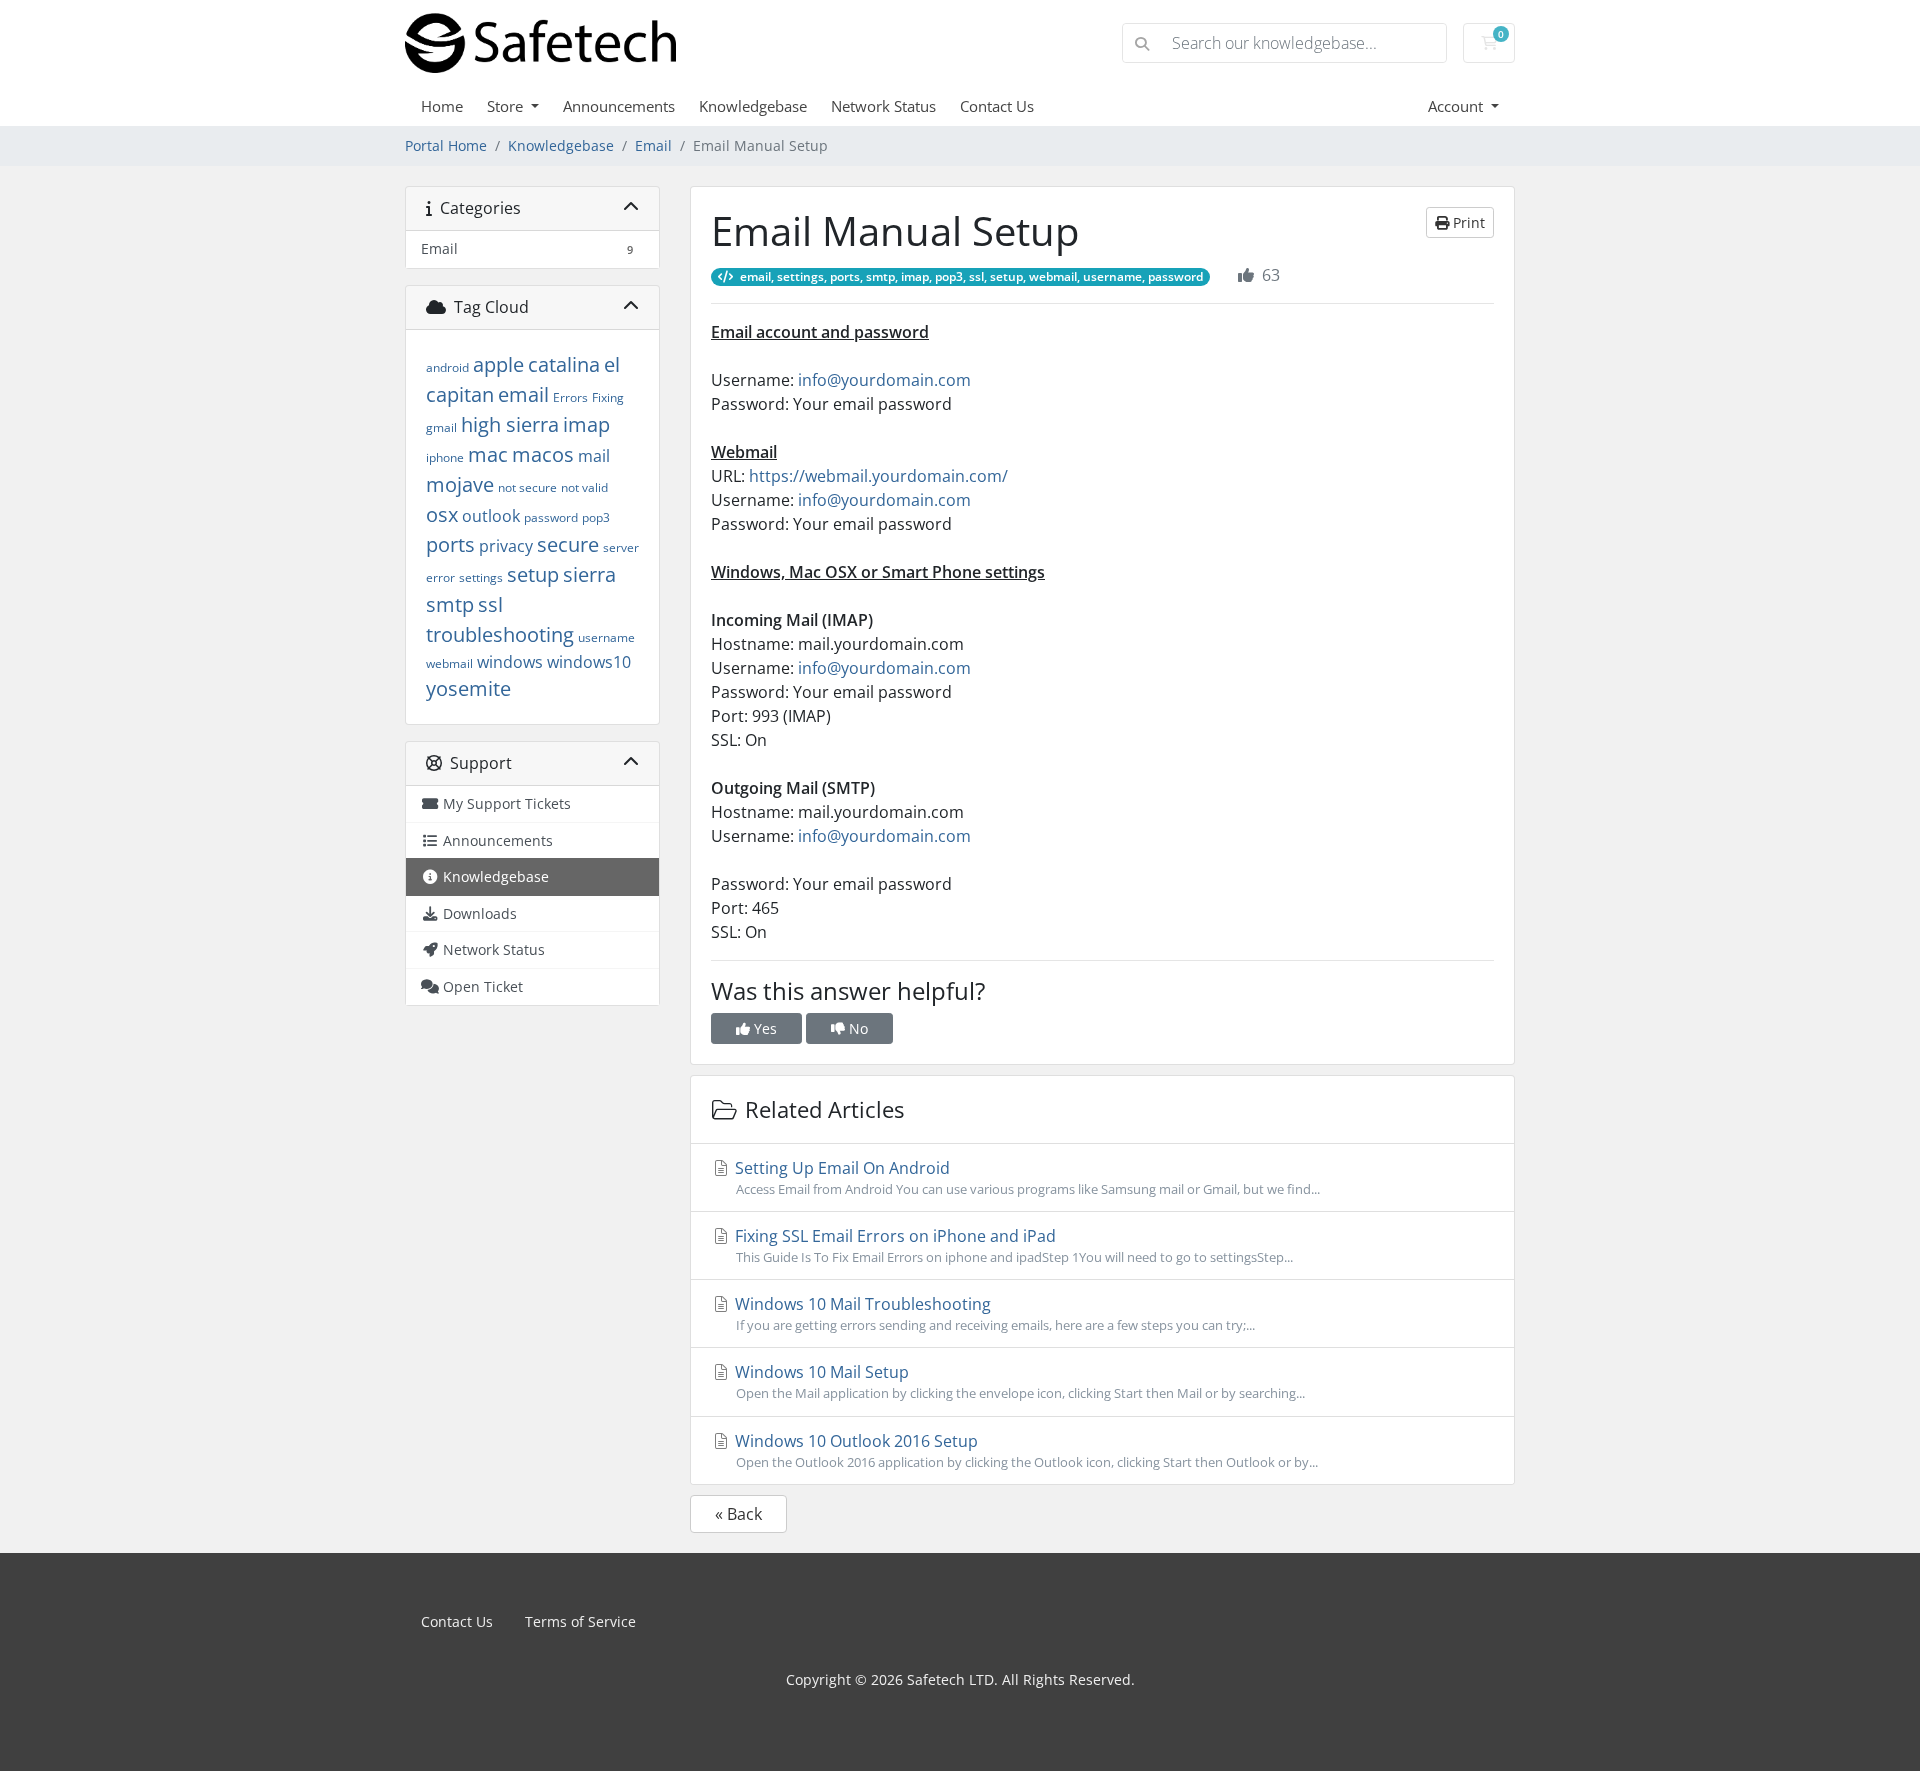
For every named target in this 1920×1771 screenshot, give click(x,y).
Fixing (608, 397)
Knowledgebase (753, 106)
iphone (445, 457)
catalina (564, 364)
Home (442, 106)
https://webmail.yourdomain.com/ (878, 476)
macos (543, 454)
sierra (589, 574)
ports (450, 544)
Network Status (883, 106)
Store (507, 106)
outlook (491, 516)
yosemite (468, 688)
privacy (506, 546)
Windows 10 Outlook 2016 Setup (1024, 1450)
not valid (584, 487)
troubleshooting (500, 634)
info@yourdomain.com (884, 380)
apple (498, 364)
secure (568, 544)
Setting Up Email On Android (1025, 1177)
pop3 (596, 517)
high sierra (510, 424)
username (606, 637)
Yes (763, 1028)
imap (586, 424)
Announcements (619, 106)
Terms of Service (580, 1621)
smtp (450, 604)
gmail (441, 427)
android (447, 367)
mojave (460, 484)
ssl (490, 604)
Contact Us (997, 106)
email (523, 394)
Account (1457, 106)
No (856, 1028)
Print (1467, 222)
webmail (449, 663)
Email (653, 145)
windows (510, 662)
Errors (570, 397)
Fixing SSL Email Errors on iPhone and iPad (1012, 1245)
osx (442, 514)
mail (594, 456)
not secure (527, 487)
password (551, 517)
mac (488, 454)
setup (533, 574)
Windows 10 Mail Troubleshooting (993, 1313)
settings (481, 577)
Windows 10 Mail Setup (1018, 1381)
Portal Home (446, 145)
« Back (738, 1514)
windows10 (589, 662)
